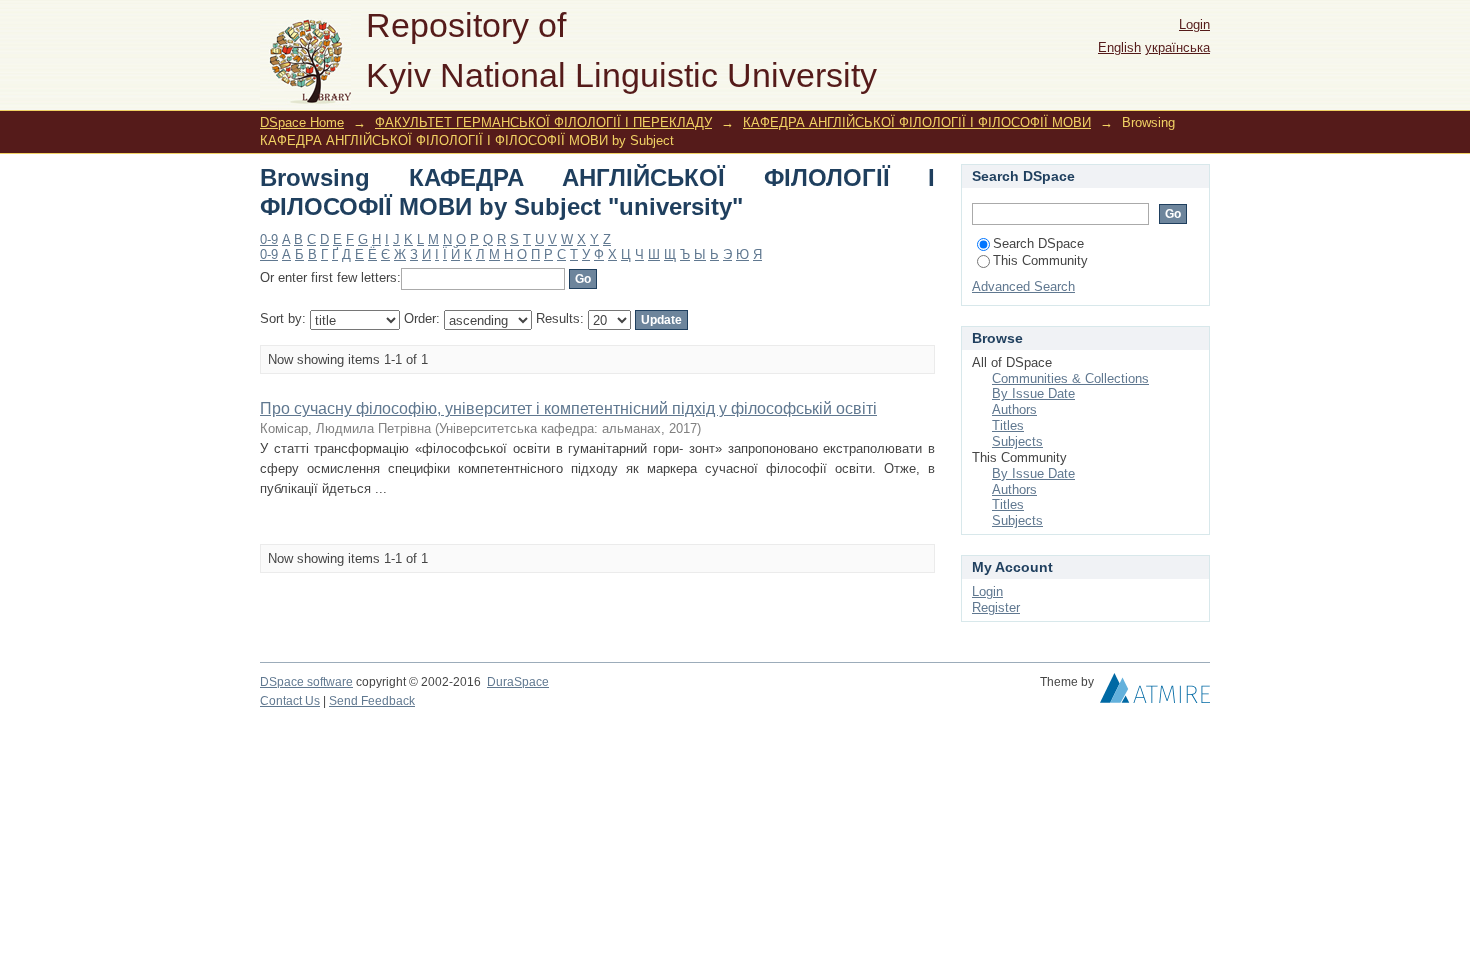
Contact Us (290, 701)
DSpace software (306, 682)
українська (1177, 47)
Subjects (1017, 441)
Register (996, 607)
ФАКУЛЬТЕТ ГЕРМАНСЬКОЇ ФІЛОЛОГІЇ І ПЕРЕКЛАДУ (543, 122)
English (1119, 47)
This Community (1040, 260)
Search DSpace (1038, 243)
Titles (1008, 425)
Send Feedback (372, 701)
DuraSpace (518, 682)
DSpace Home (302, 122)
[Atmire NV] (1155, 693)
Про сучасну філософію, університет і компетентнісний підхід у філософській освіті (568, 408)
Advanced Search (1023, 286)
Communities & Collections (1070, 378)
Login (1194, 24)
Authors (1014, 409)
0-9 (269, 239)
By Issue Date (1033, 393)
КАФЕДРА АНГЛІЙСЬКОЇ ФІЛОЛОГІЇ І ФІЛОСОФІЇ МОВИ (917, 122)
